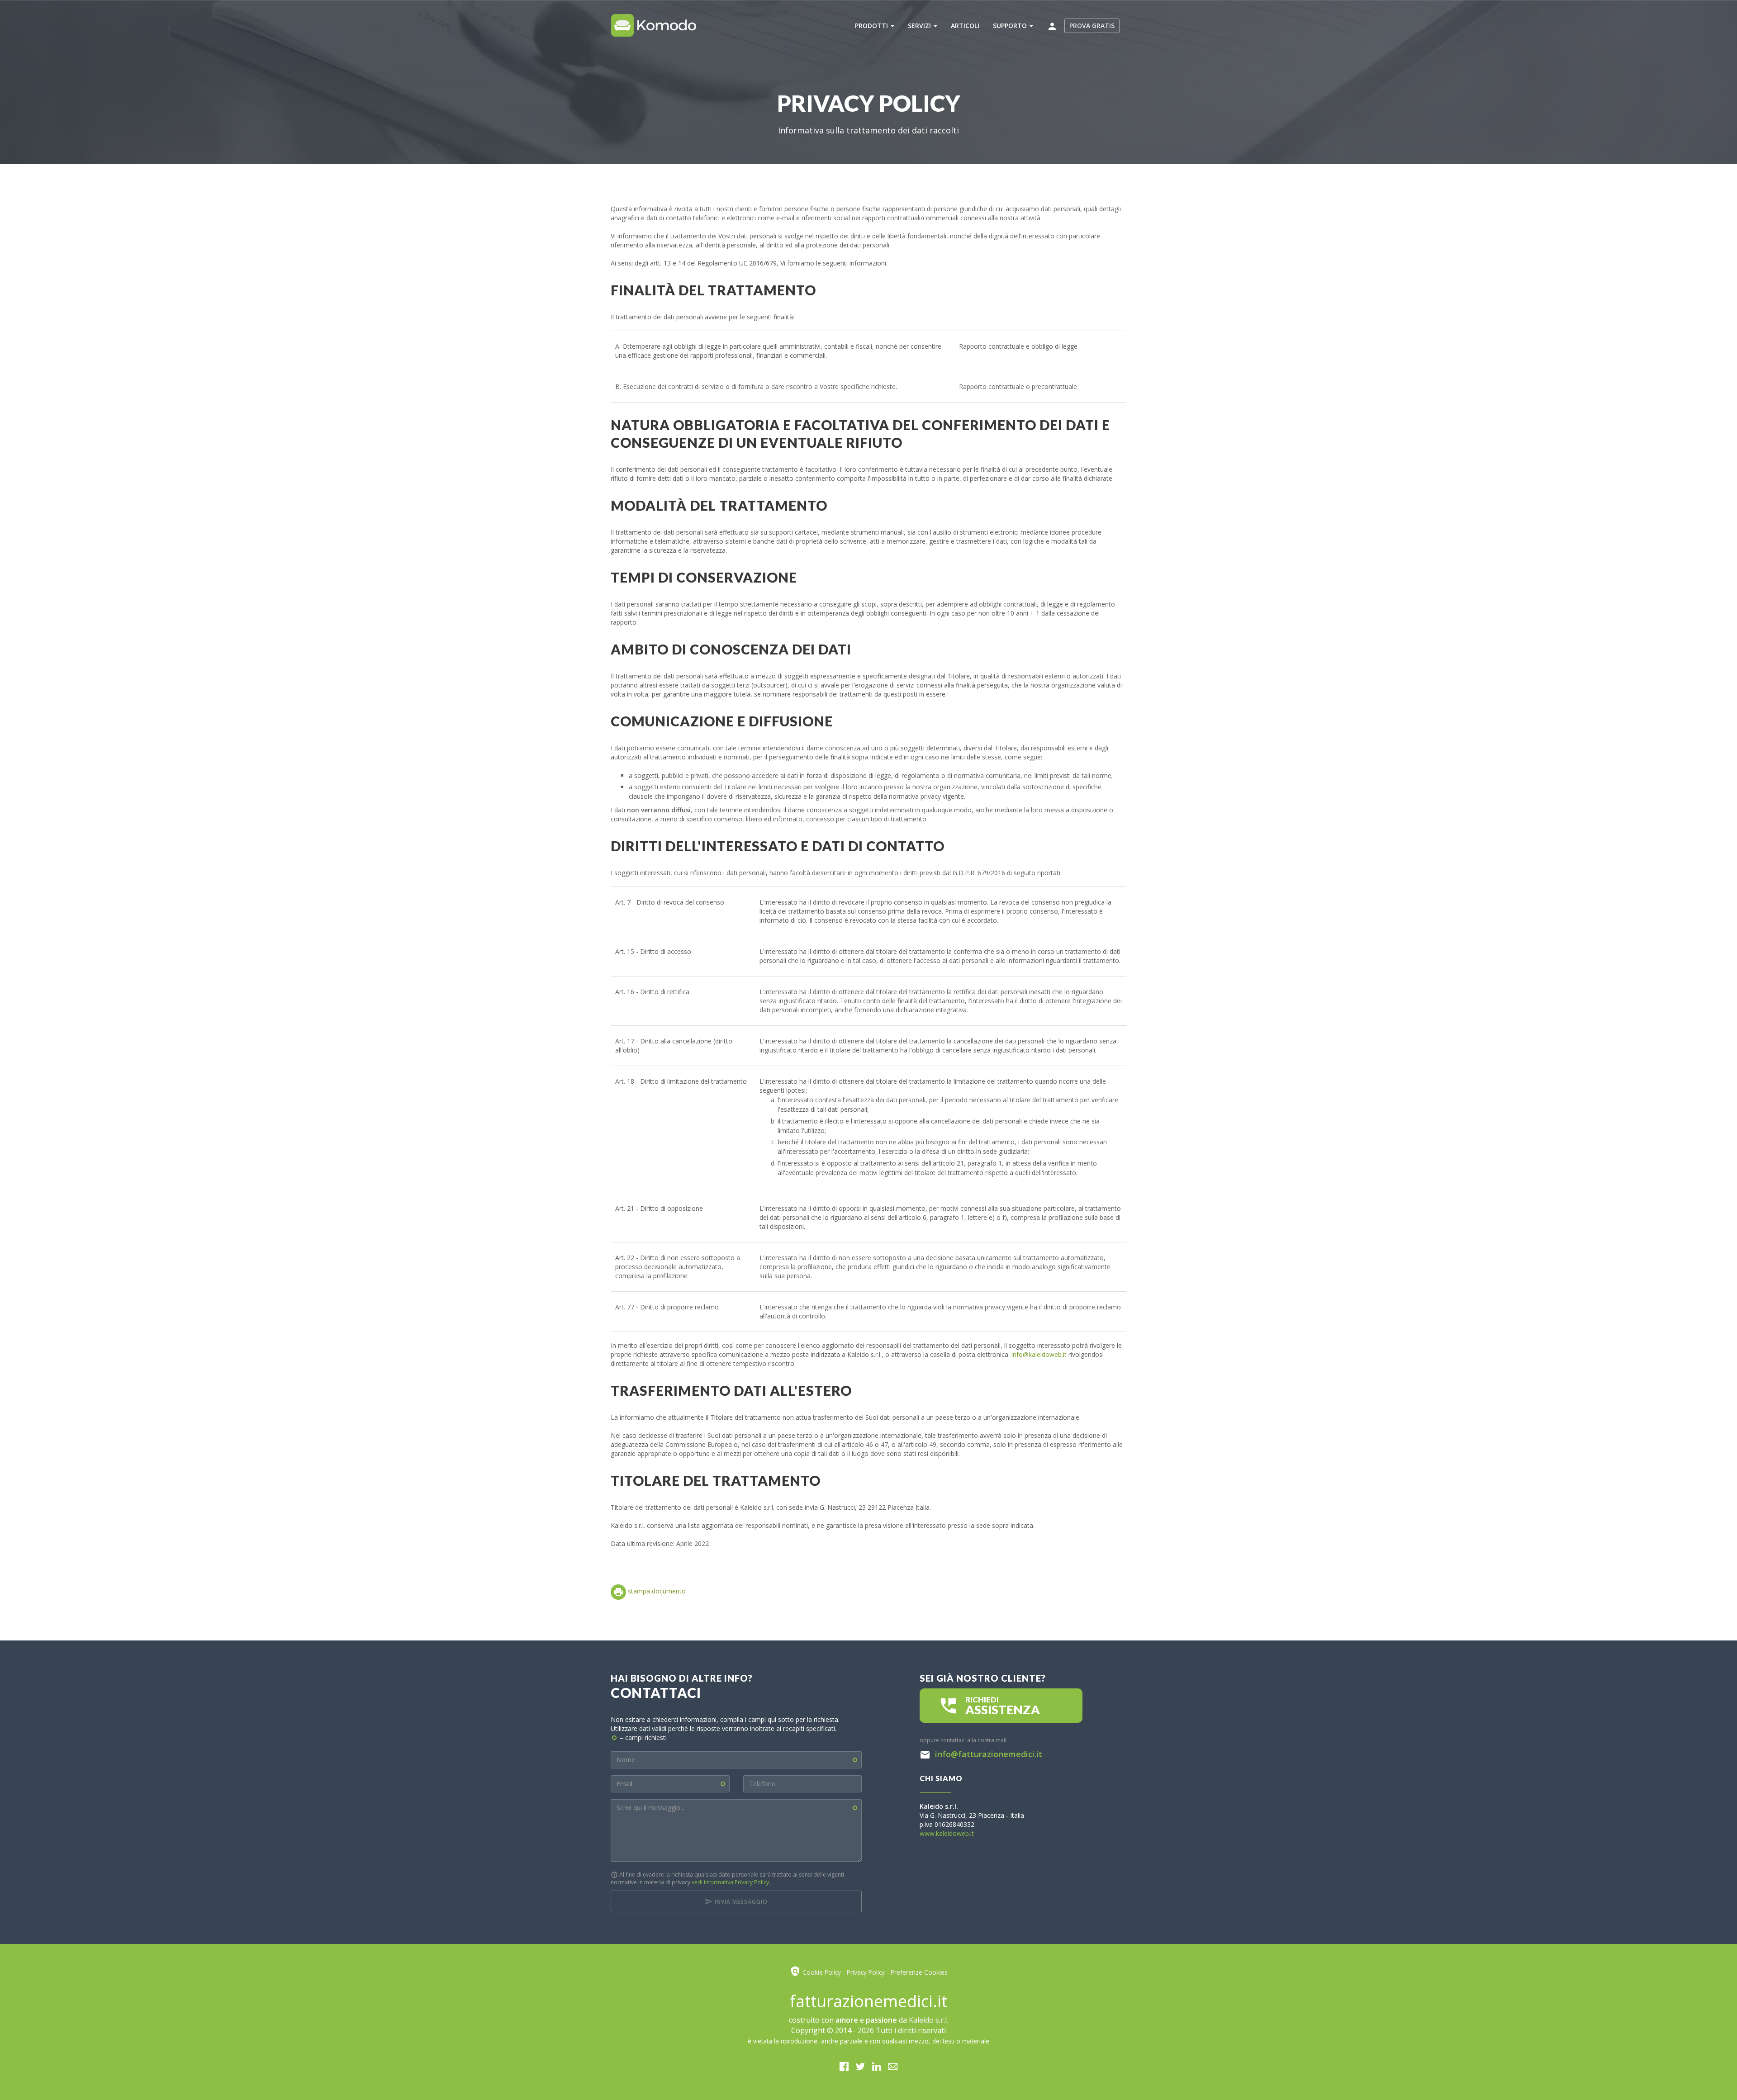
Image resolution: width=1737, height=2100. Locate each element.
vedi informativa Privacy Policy (730, 1882)
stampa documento (656, 1591)
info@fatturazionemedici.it (987, 1754)
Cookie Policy (822, 1972)
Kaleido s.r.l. (928, 2020)
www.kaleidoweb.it (947, 1833)
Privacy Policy (866, 1972)
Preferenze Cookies (919, 1972)
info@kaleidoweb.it (1039, 1354)
